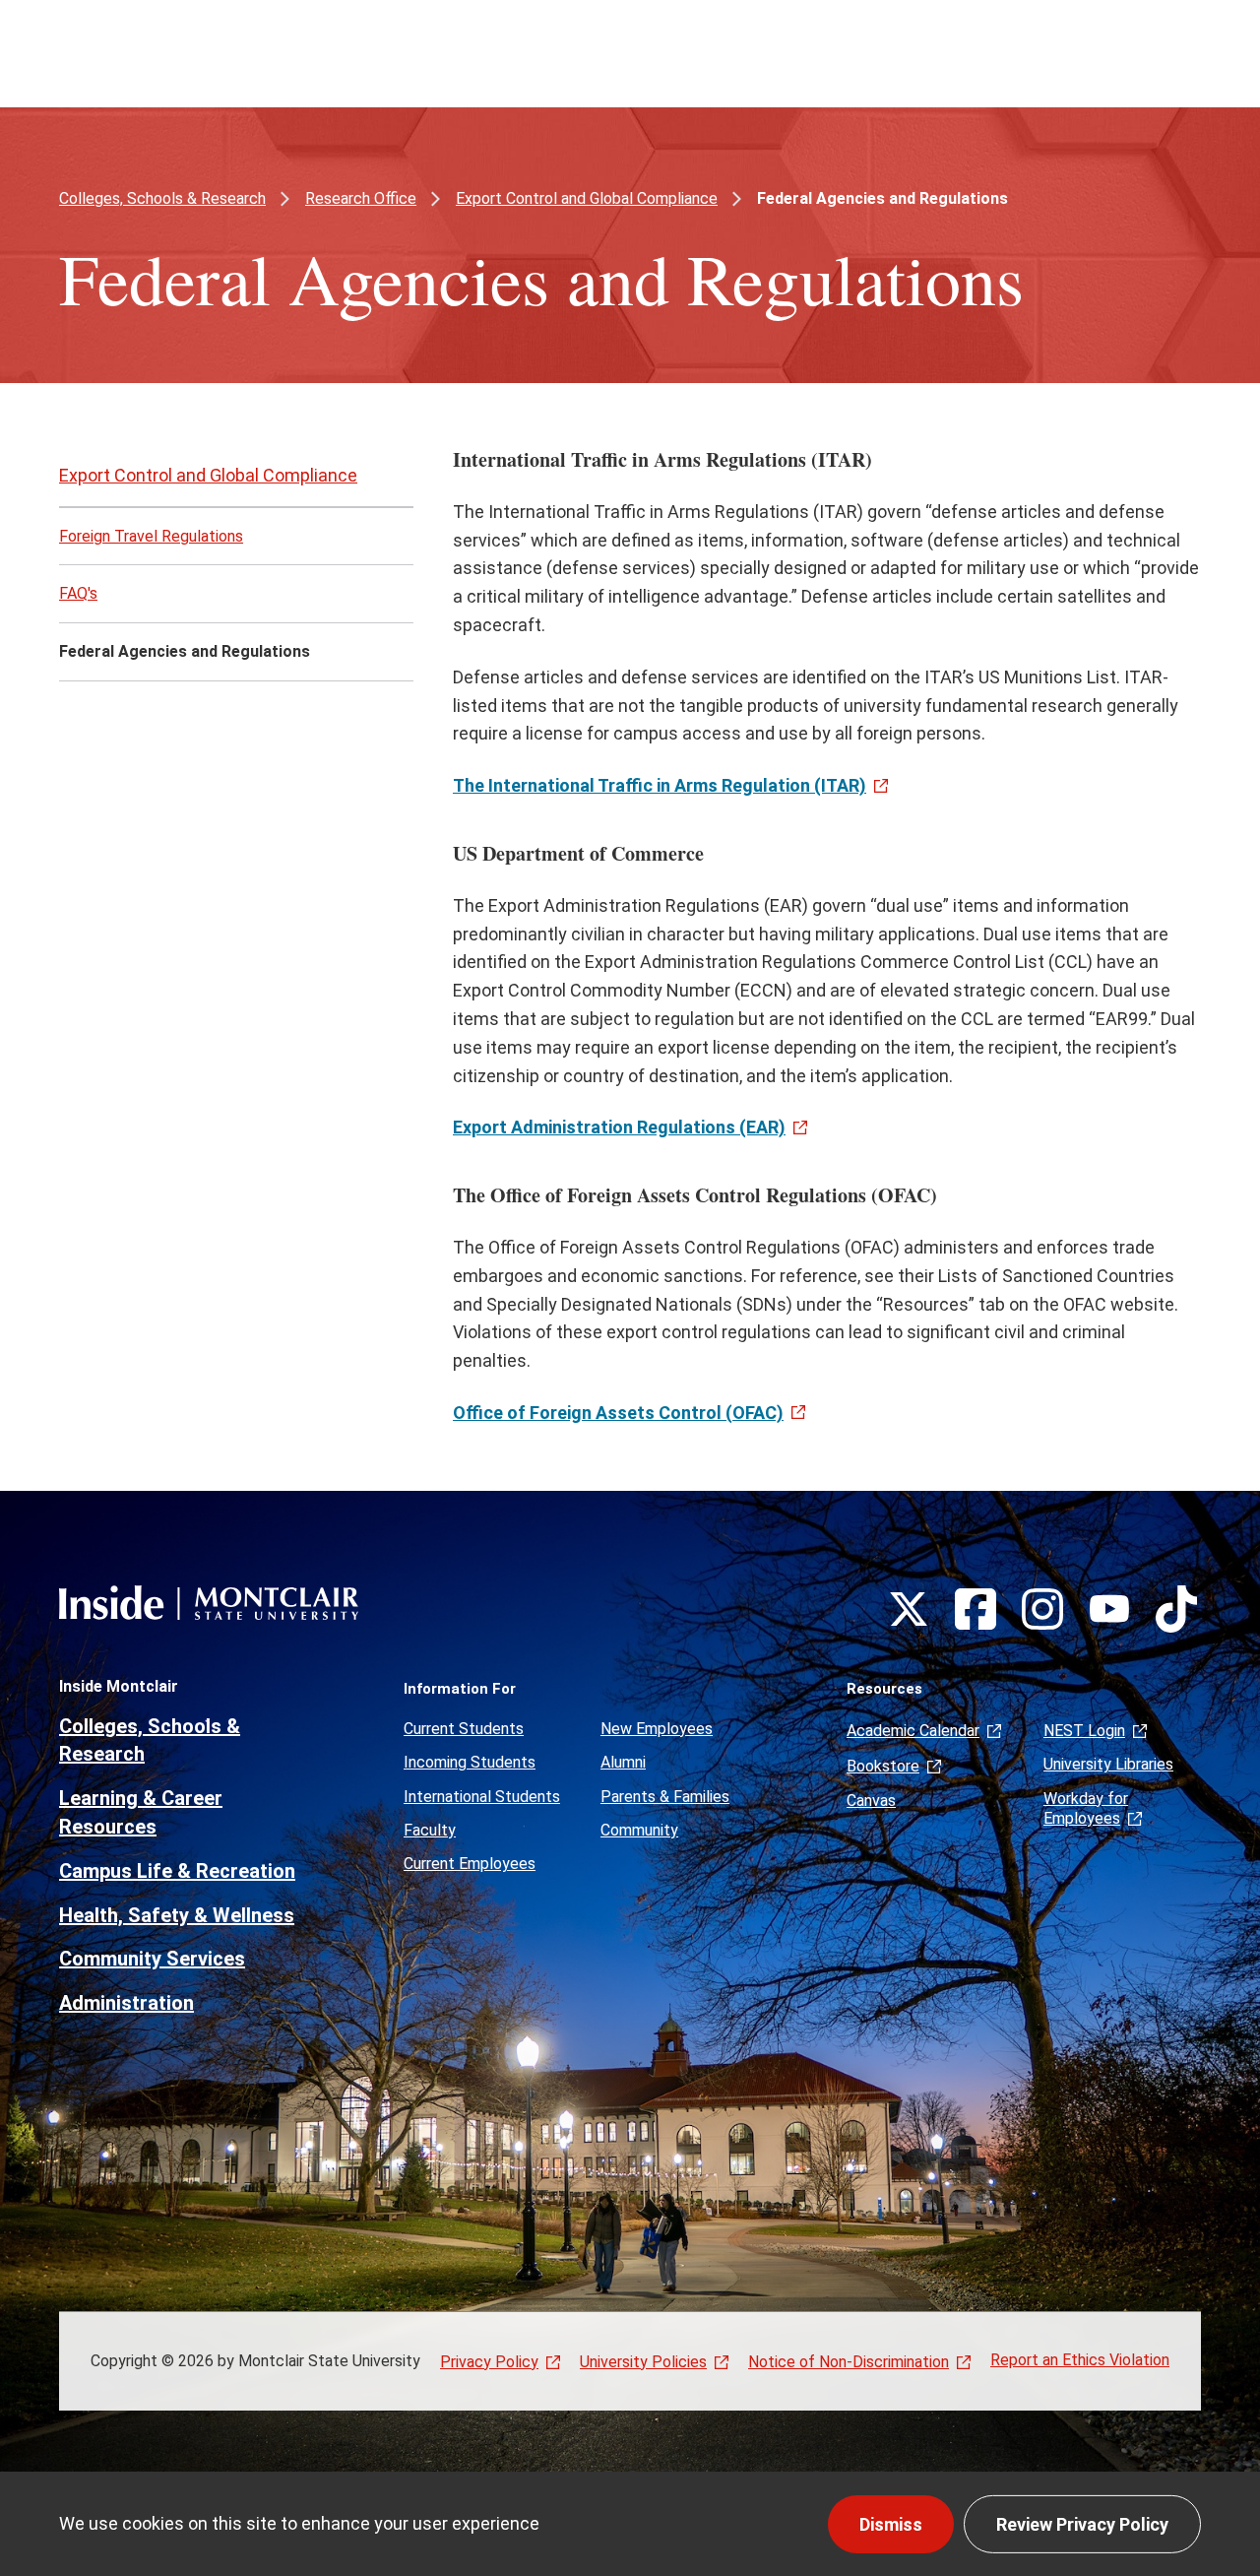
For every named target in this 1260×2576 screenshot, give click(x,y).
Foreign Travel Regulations (151, 536)
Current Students (464, 1729)
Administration (126, 2003)
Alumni (623, 1762)
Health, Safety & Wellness (177, 1915)
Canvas (871, 1801)
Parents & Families (665, 1797)
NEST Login (1084, 1731)
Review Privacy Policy (1082, 2524)
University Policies (643, 2362)
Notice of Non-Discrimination (849, 2362)
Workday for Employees (1086, 1808)
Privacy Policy (489, 2362)
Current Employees (470, 1864)
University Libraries (1108, 1764)
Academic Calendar (913, 1731)
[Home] (209, 1603)
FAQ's (78, 593)
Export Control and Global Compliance (587, 198)
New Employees (657, 1729)
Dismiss (891, 2524)
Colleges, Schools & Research (162, 198)
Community (639, 1830)
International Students (482, 1797)
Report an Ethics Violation (1080, 2360)
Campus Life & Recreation (177, 1871)
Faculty (430, 1830)
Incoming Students (470, 1762)
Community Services (152, 1959)
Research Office (361, 198)
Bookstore (883, 1766)
